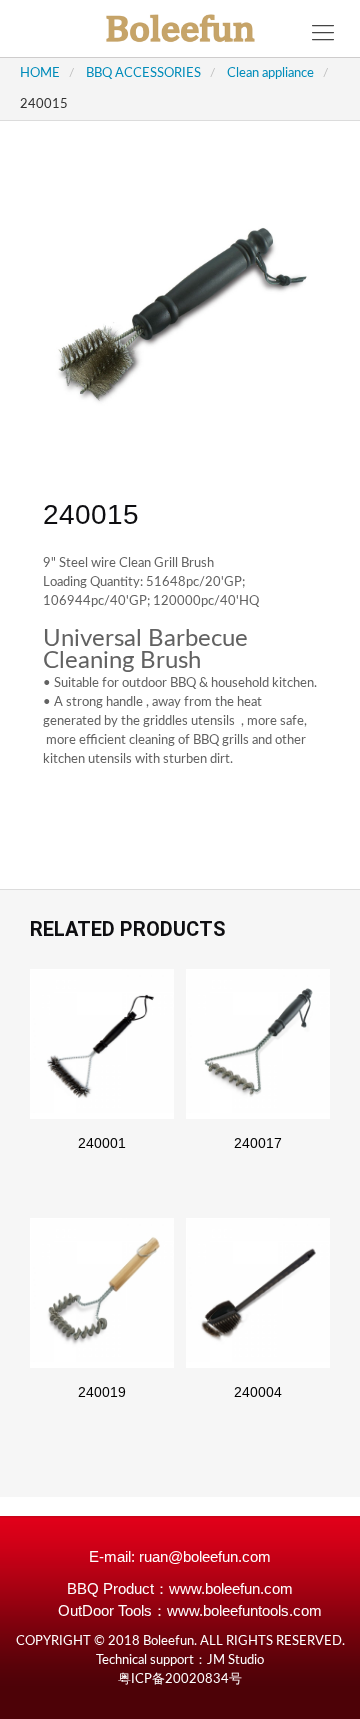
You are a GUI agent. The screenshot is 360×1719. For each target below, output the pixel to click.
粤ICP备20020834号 (180, 1679)
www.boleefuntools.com (244, 1610)
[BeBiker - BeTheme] (180, 28)
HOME (40, 73)
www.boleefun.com (231, 1588)
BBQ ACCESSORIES (143, 73)
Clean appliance (270, 73)
